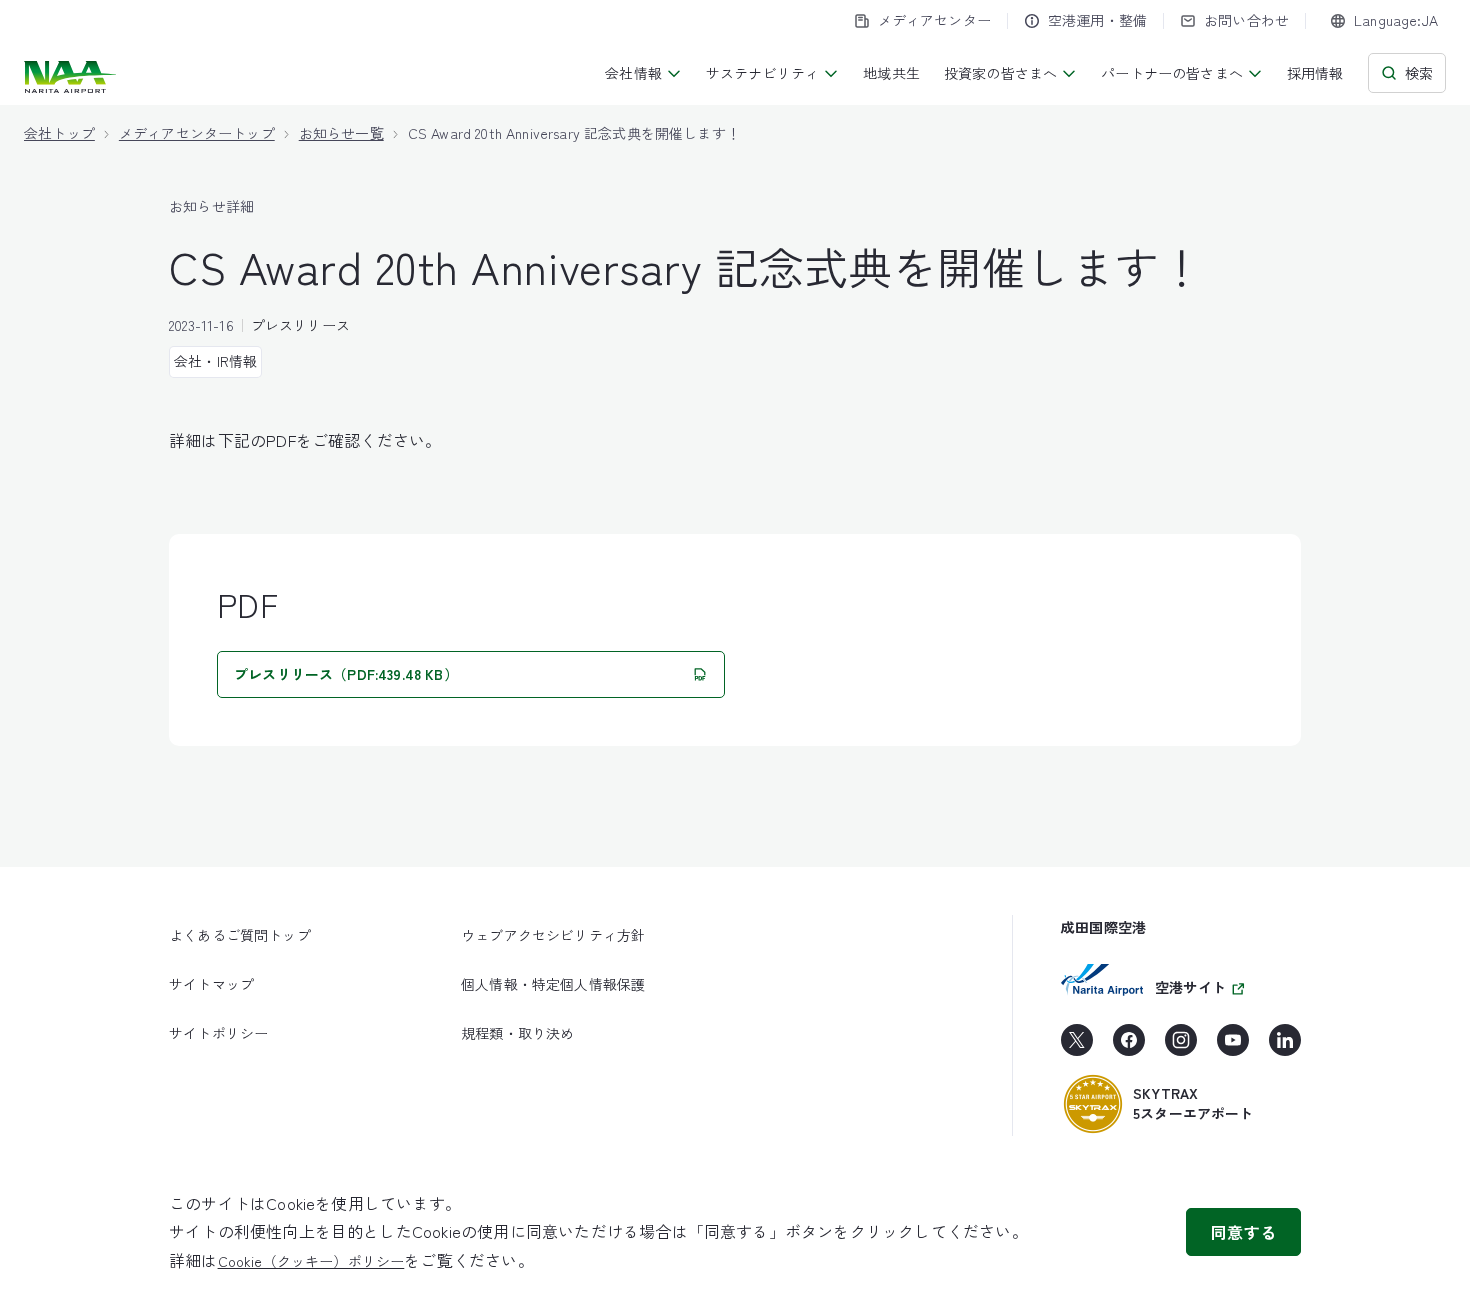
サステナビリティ (762, 73)
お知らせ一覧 (341, 133)
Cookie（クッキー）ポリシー (311, 1261)
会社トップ (59, 133)
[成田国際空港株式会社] (72, 77)
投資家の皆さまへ (1000, 73)
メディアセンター (934, 20)
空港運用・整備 (1097, 20)
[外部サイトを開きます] (1077, 1047)
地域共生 (891, 73)
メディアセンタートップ (197, 133)
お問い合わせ (1246, 20)
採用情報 (1315, 73)
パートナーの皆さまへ (1172, 73)
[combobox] (1384, 20)
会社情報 (633, 73)
